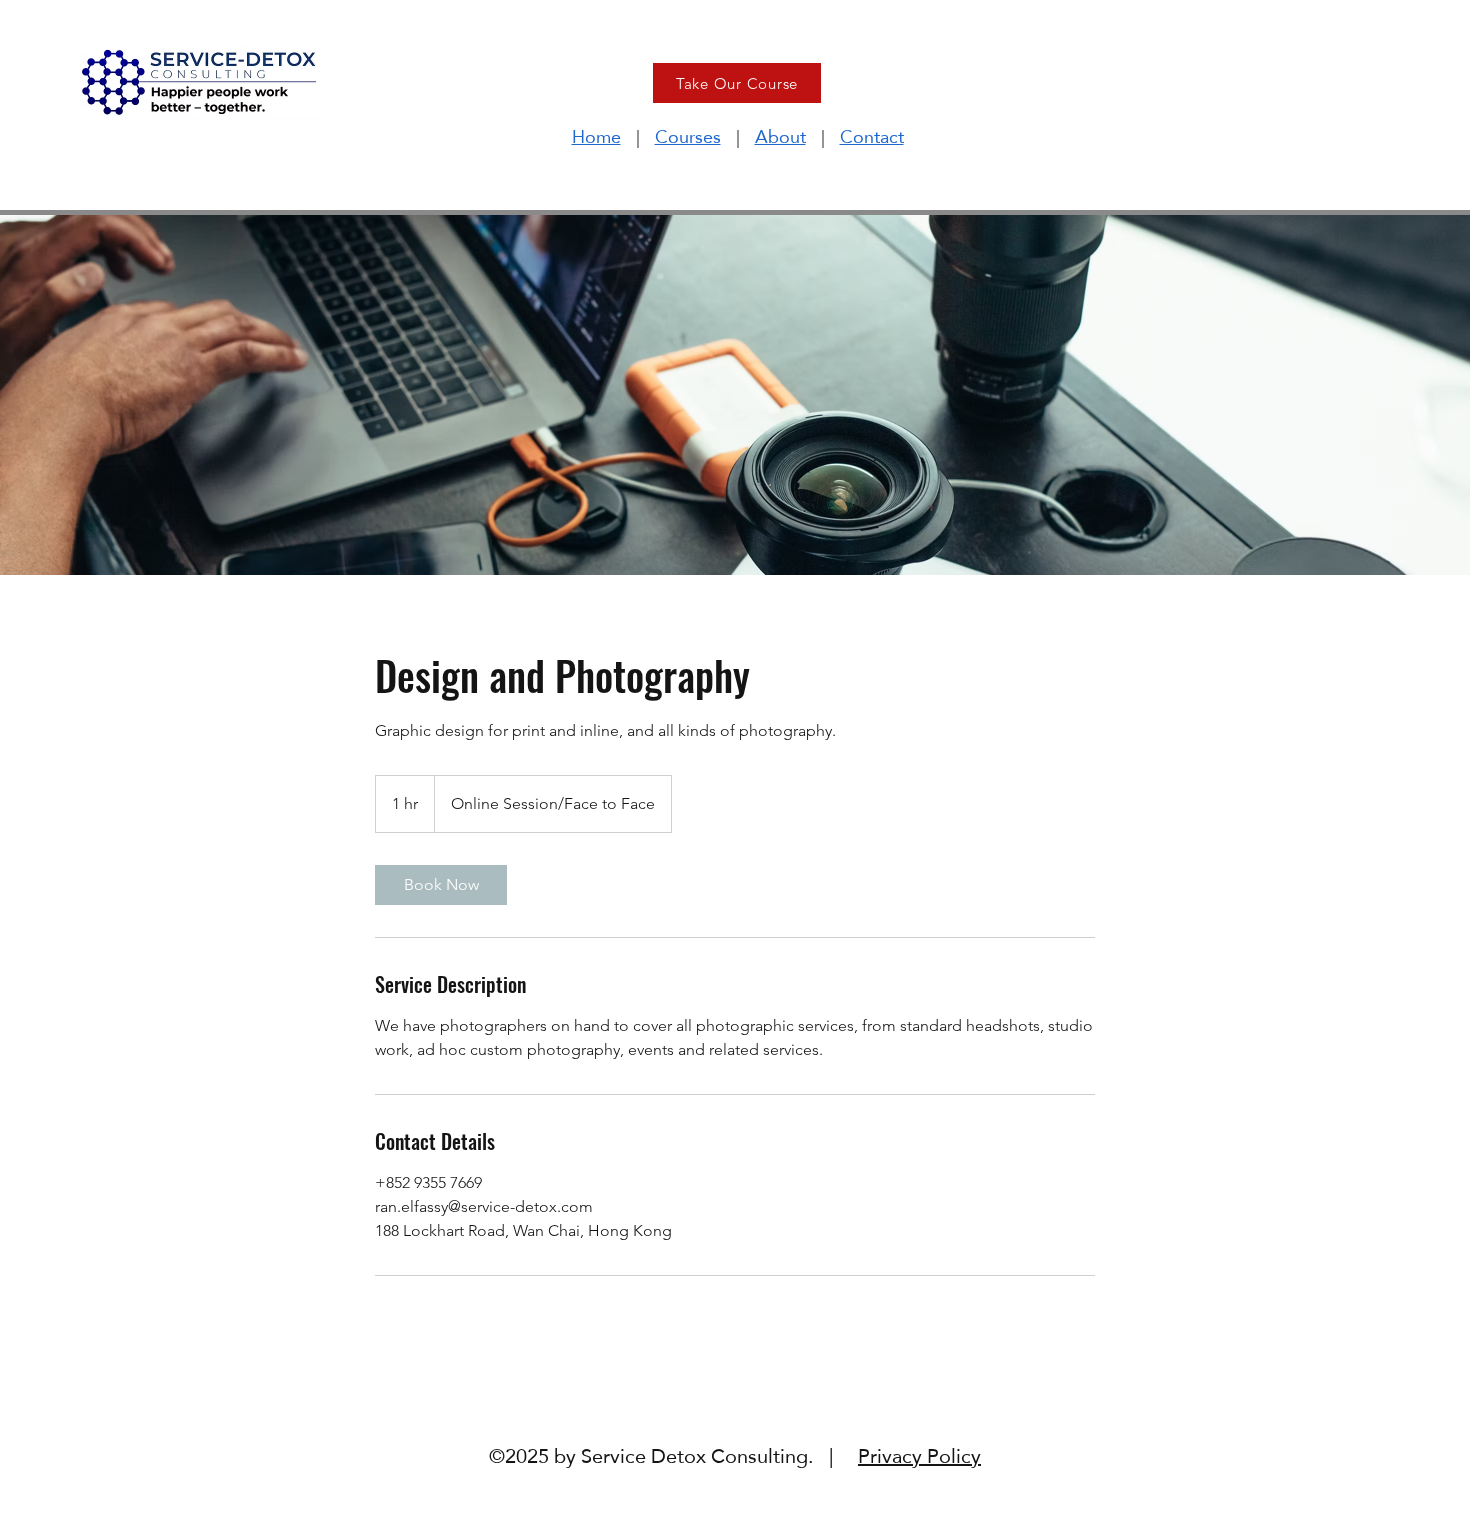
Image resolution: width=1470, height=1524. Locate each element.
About (780, 136)
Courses (688, 136)
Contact (872, 136)
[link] (441, 885)
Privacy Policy (919, 1456)
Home (596, 136)
